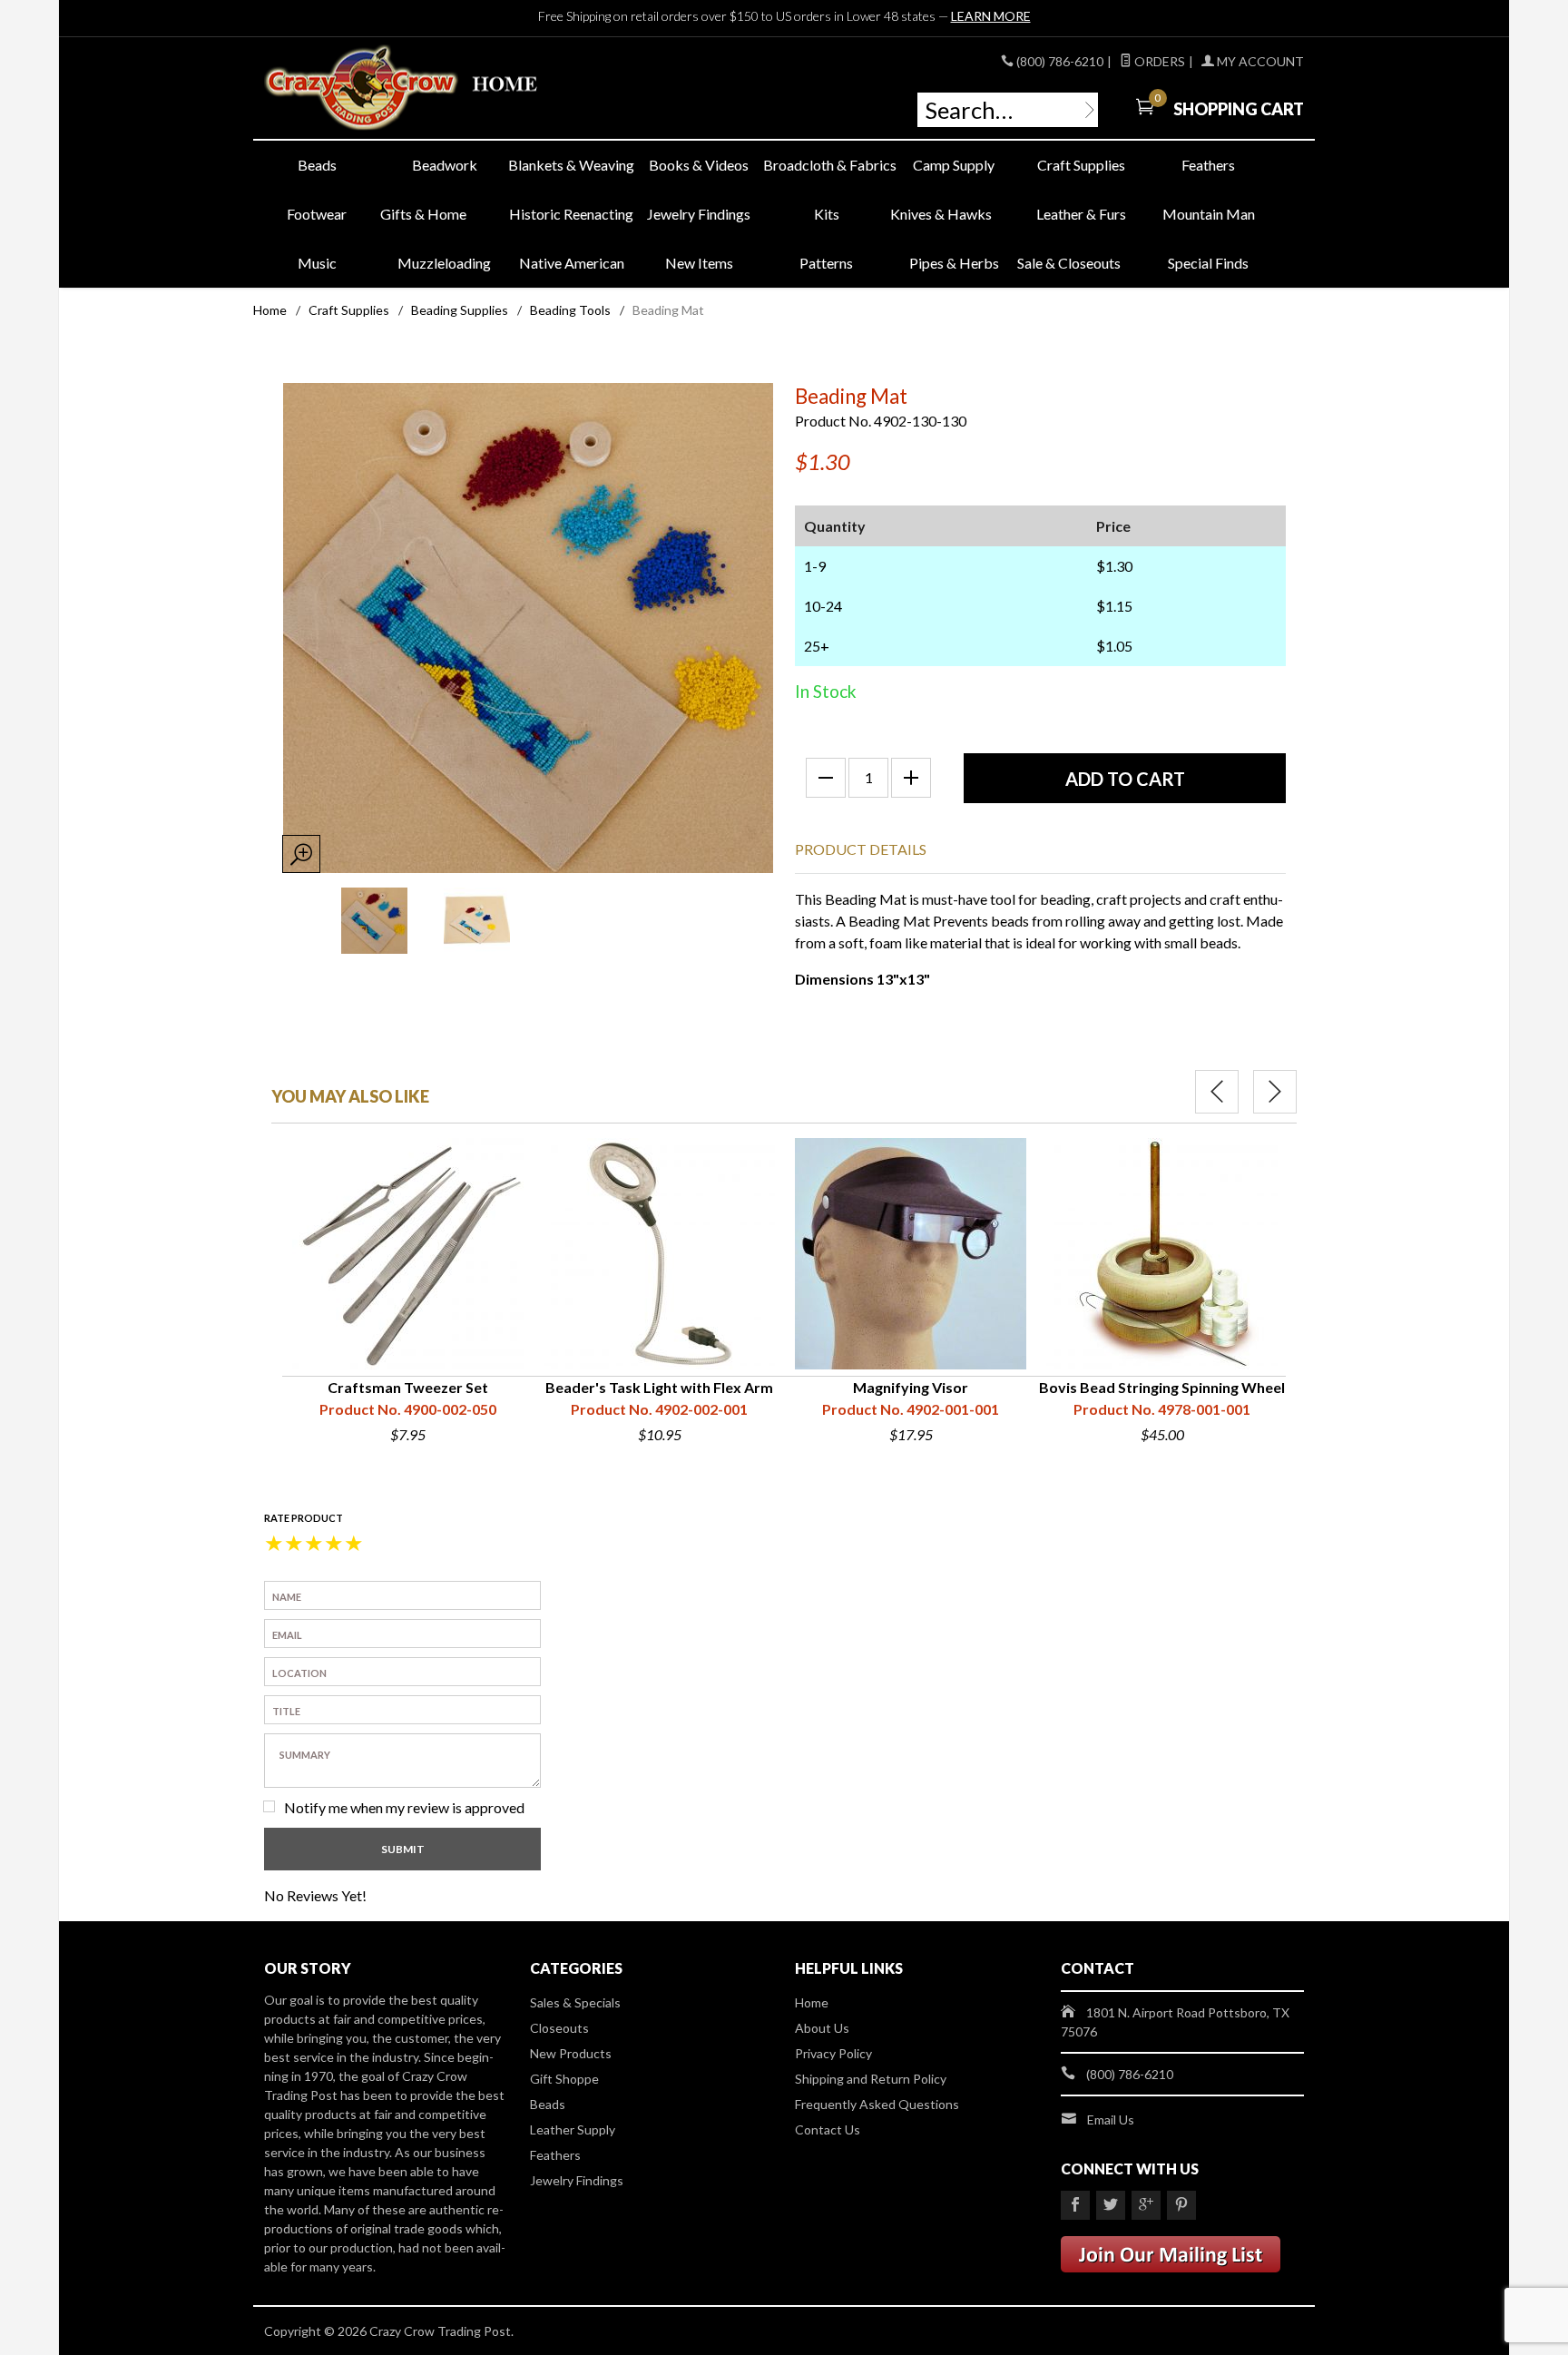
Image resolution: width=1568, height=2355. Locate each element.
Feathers (1208, 165)
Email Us (1111, 2119)
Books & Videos (699, 165)
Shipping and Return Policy (871, 2079)
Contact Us (828, 2129)
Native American (572, 263)
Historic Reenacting (571, 214)
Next (1275, 1092)
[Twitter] (1111, 2205)
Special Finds (1208, 263)
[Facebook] (1075, 2205)
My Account (1259, 61)
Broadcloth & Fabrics (827, 165)
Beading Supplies (460, 310)
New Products (571, 2053)
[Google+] (1146, 2205)
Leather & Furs (1081, 214)
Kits (827, 214)
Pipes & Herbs (954, 263)
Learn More (991, 16)
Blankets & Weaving (571, 165)
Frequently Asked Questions (877, 2104)
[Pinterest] (1181, 2205)
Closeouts (559, 2028)
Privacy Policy (833, 2053)
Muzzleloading (444, 263)
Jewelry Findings (699, 214)
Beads (317, 165)
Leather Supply (573, 2129)
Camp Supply (954, 165)
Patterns (826, 263)
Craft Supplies (1081, 165)
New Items (699, 263)
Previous (1217, 1092)
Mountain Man (1209, 214)
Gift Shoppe (564, 2079)
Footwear (317, 214)
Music (317, 263)
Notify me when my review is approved (404, 1807)
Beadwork (445, 165)
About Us (822, 2028)
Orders (1158, 61)
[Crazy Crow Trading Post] (430, 88)
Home (270, 310)
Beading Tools (570, 310)
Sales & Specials (575, 2002)
